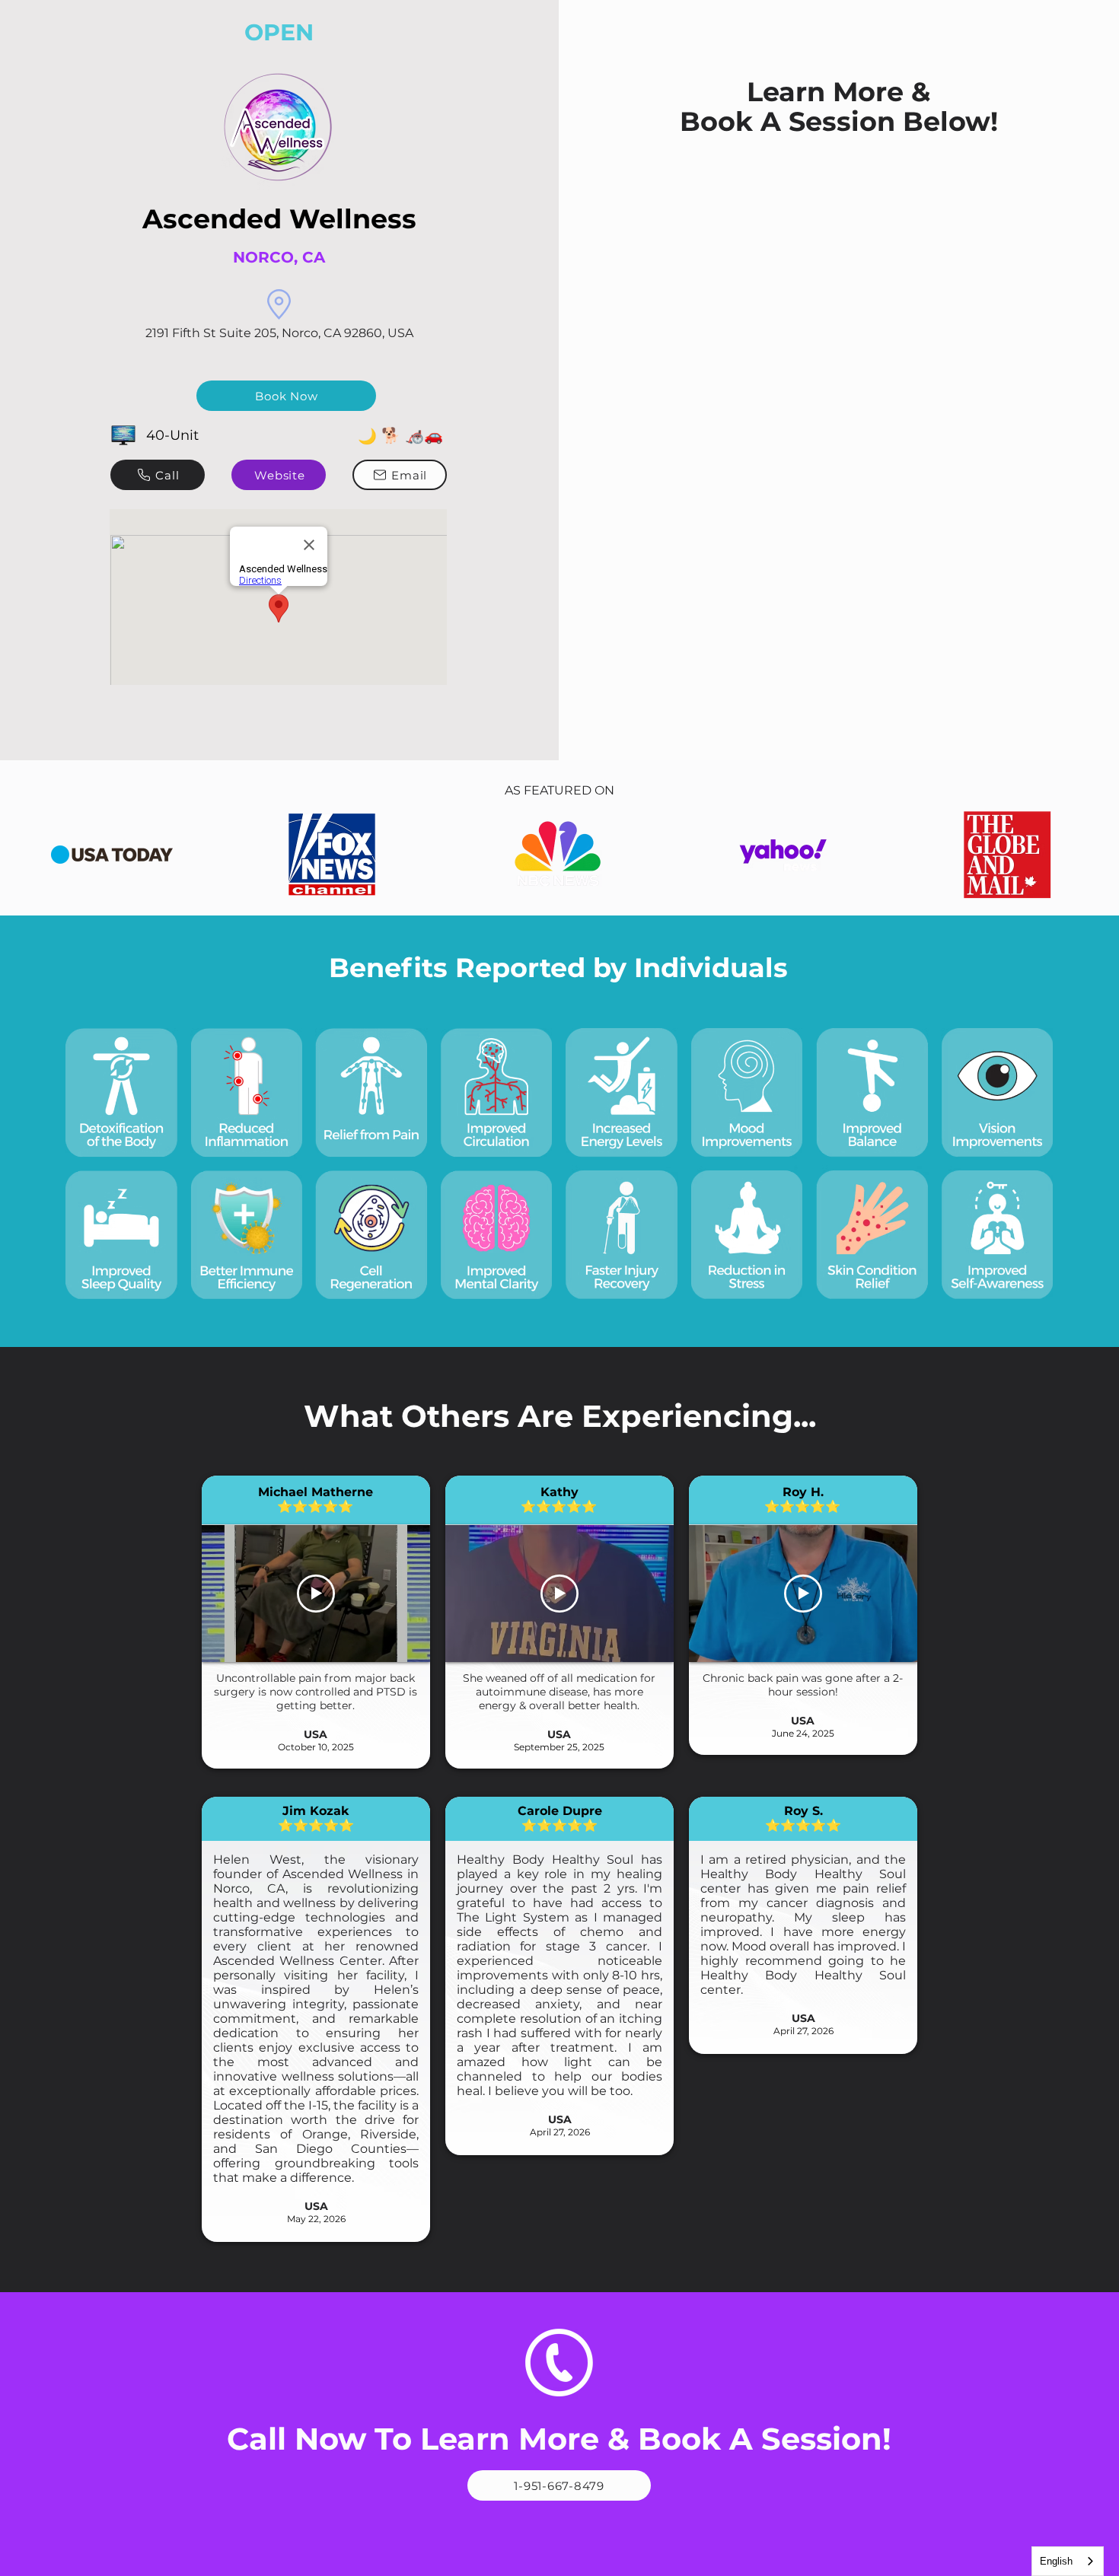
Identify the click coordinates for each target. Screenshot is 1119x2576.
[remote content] (838, 231)
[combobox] (1068, 2561)
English (1056, 2561)
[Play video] (316, 1594)
